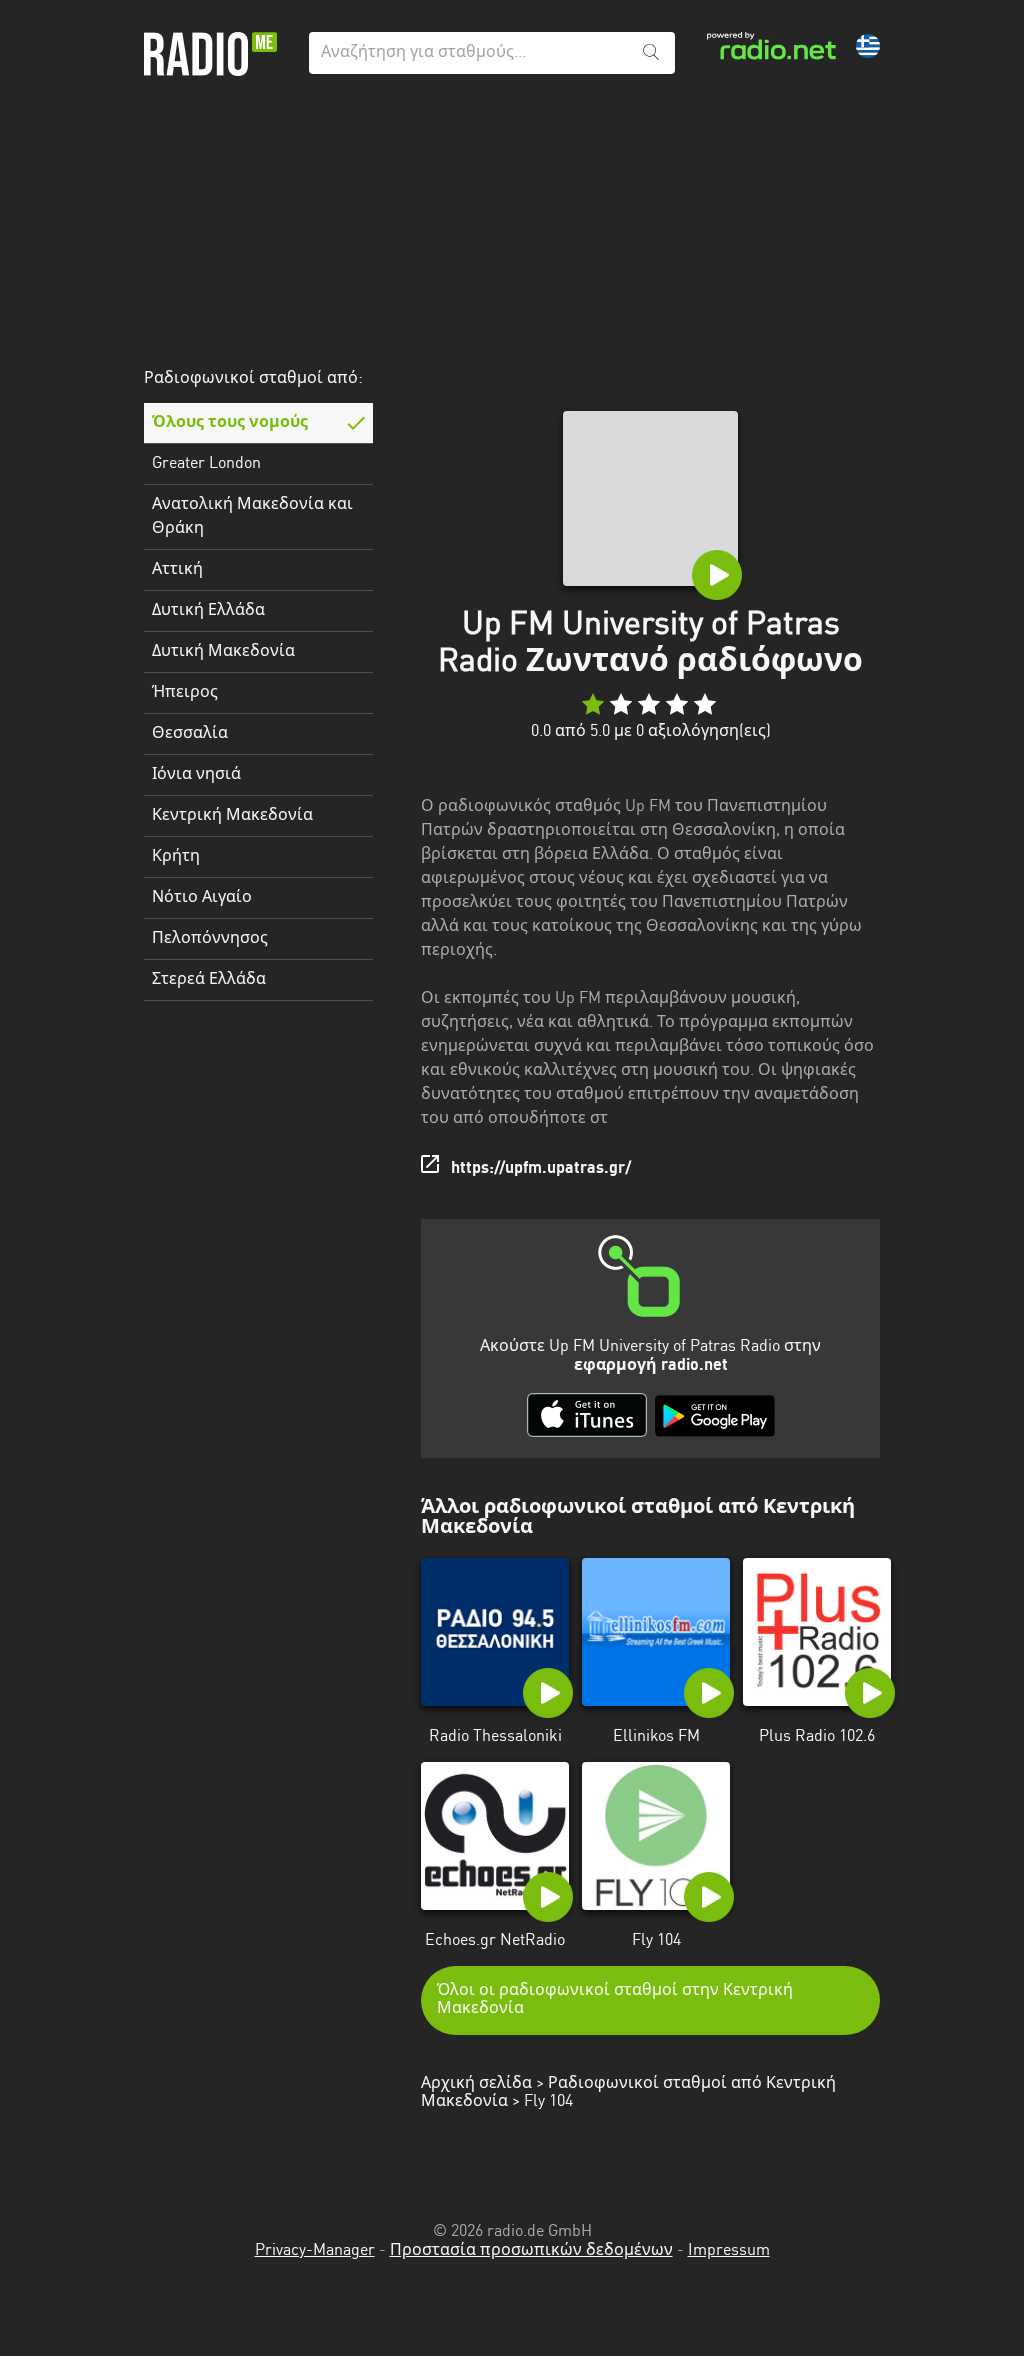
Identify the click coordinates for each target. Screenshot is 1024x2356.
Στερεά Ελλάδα (209, 980)
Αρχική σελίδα (476, 2084)
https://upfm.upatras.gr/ (541, 1169)
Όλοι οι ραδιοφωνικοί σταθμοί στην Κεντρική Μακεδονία (615, 2000)
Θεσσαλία (190, 734)
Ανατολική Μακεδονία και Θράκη (252, 517)
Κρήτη (176, 857)
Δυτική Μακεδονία (223, 652)
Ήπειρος (185, 693)
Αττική (177, 570)
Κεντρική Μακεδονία (232, 816)
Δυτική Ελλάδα (208, 611)
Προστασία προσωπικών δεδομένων (531, 2251)
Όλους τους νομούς (230, 423)
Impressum (729, 2251)
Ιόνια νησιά (196, 775)
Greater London (206, 464)
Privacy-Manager (315, 2251)
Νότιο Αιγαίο (202, 898)
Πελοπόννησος (210, 939)
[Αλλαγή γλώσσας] (868, 46)
